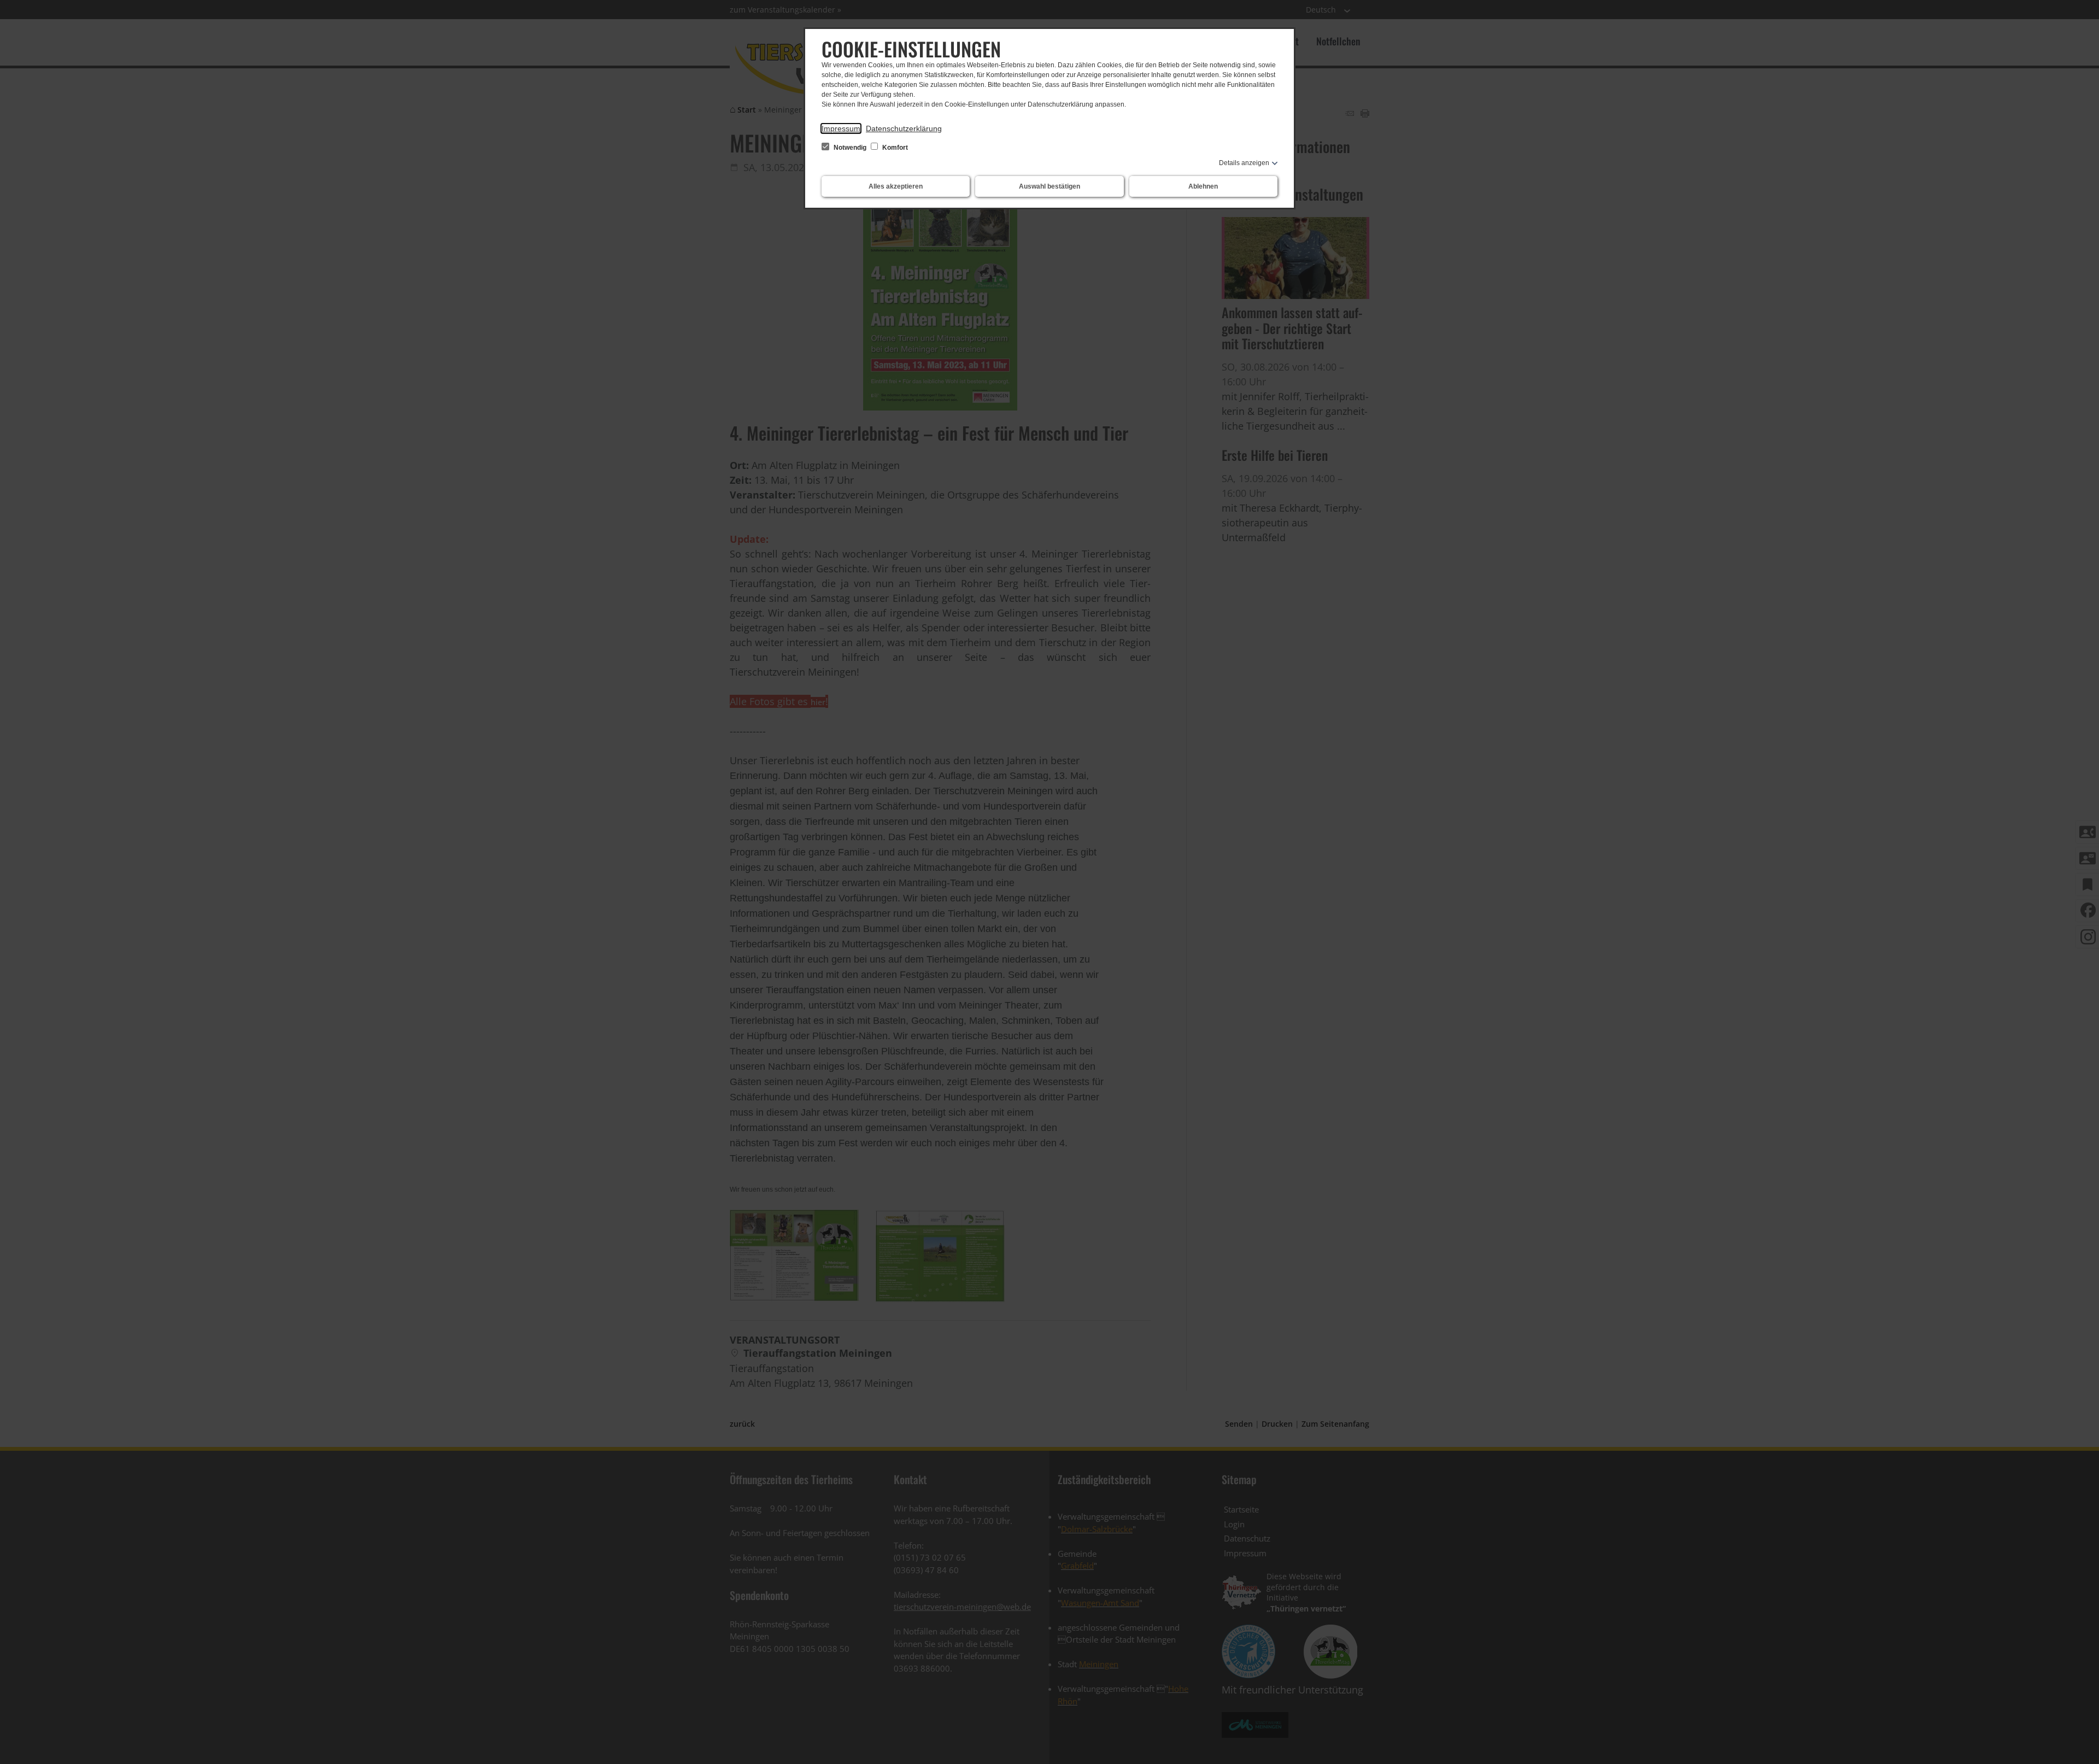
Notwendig (850, 148)
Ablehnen (1203, 186)
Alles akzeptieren (896, 186)
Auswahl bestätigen (1049, 186)
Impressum (841, 128)
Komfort (894, 148)
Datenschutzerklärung (904, 128)
